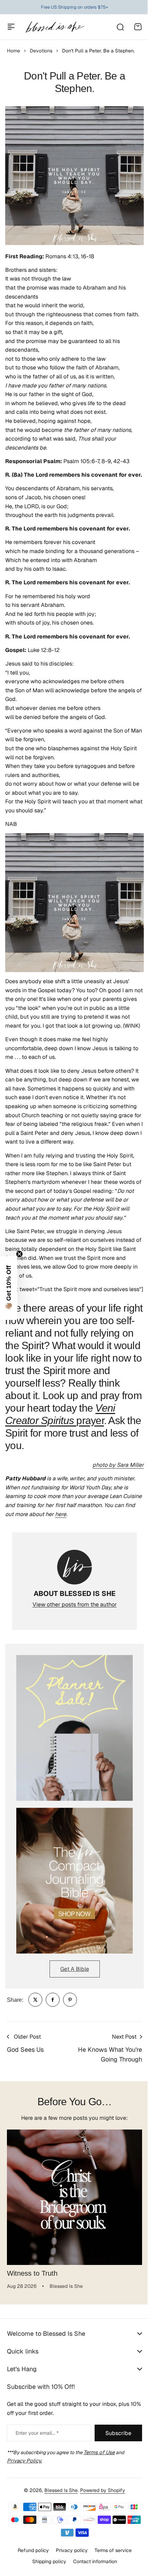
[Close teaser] (19, 1254)
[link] (35, 2000)
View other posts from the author (75, 1604)
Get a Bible (75, 1969)
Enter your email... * (37, 2462)
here (61, 1514)
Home (14, 51)
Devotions (41, 51)
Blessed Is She (59, 2520)
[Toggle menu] (11, 27)
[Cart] (138, 27)
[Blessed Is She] (55, 27)
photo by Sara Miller (118, 1465)
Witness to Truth (32, 2273)
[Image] (74, 1728)
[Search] (120, 27)
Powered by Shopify (100, 2520)
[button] (9, 1288)
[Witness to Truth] (74, 2197)
